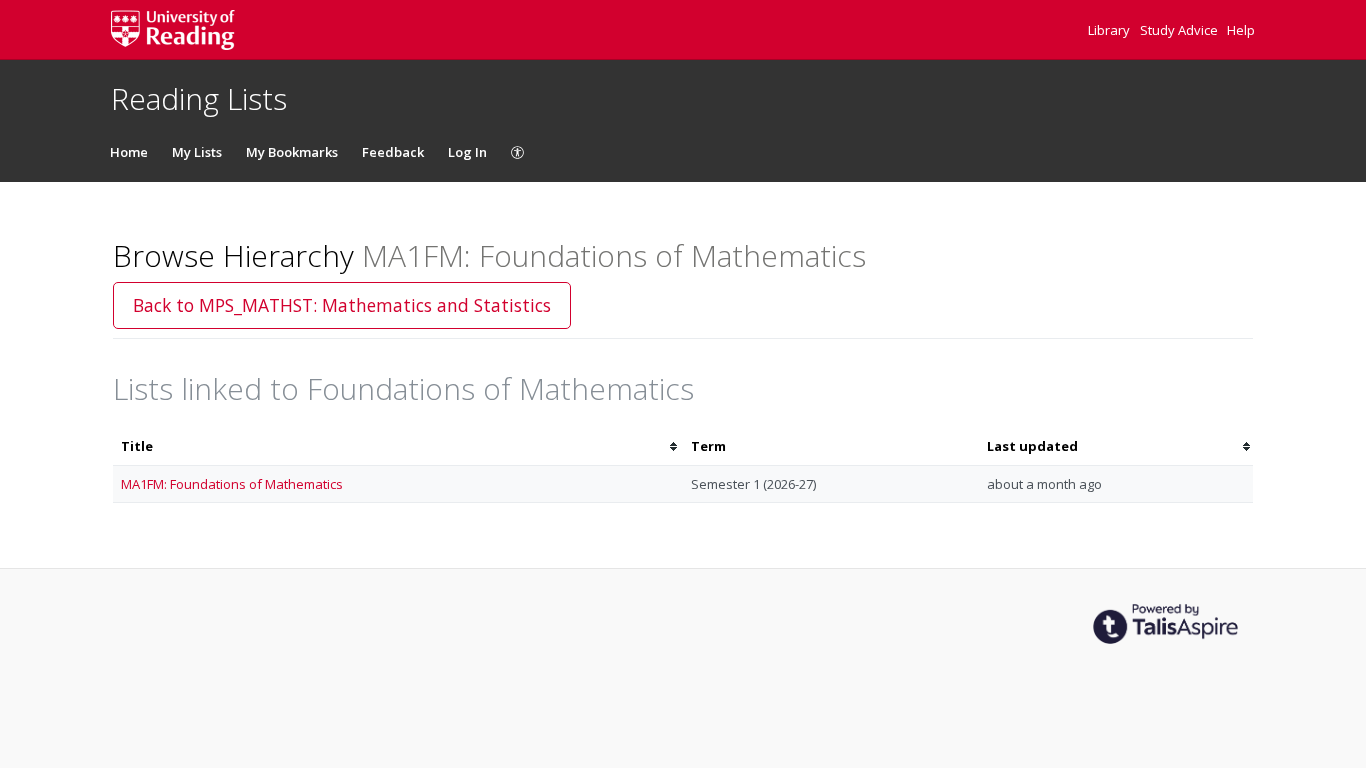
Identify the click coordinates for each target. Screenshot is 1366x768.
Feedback (393, 152)
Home (129, 152)
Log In (467, 152)
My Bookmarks (292, 152)
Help (1241, 30)
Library (1110, 30)
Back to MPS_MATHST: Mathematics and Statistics (342, 305)
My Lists (197, 152)
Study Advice (1180, 30)
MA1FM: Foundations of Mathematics (232, 484)
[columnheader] (398, 446)
